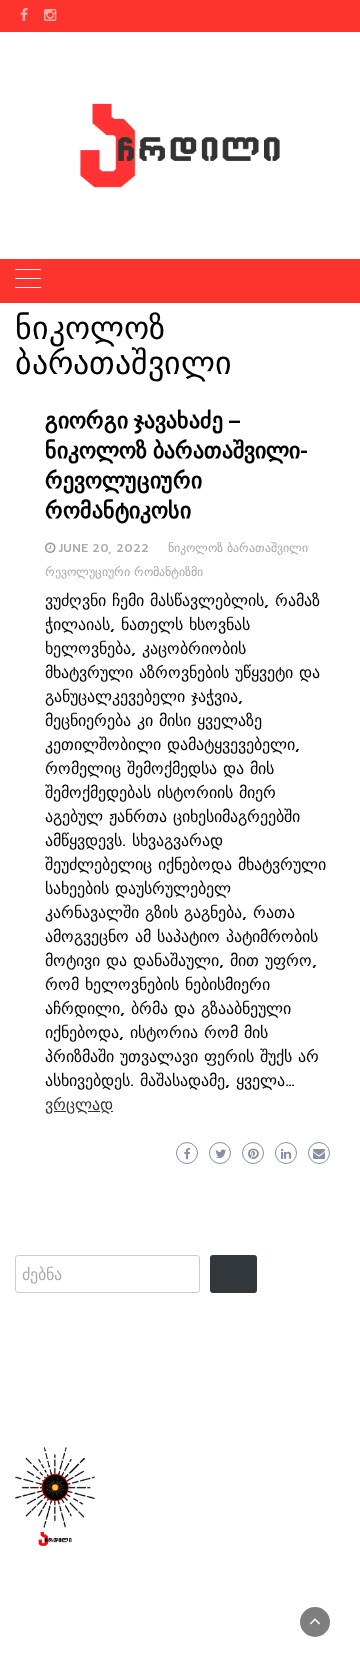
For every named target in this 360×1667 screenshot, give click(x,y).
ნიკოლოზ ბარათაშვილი (238, 548)
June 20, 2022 (104, 548)
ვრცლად (79, 1105)
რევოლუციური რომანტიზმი (124, 572)
